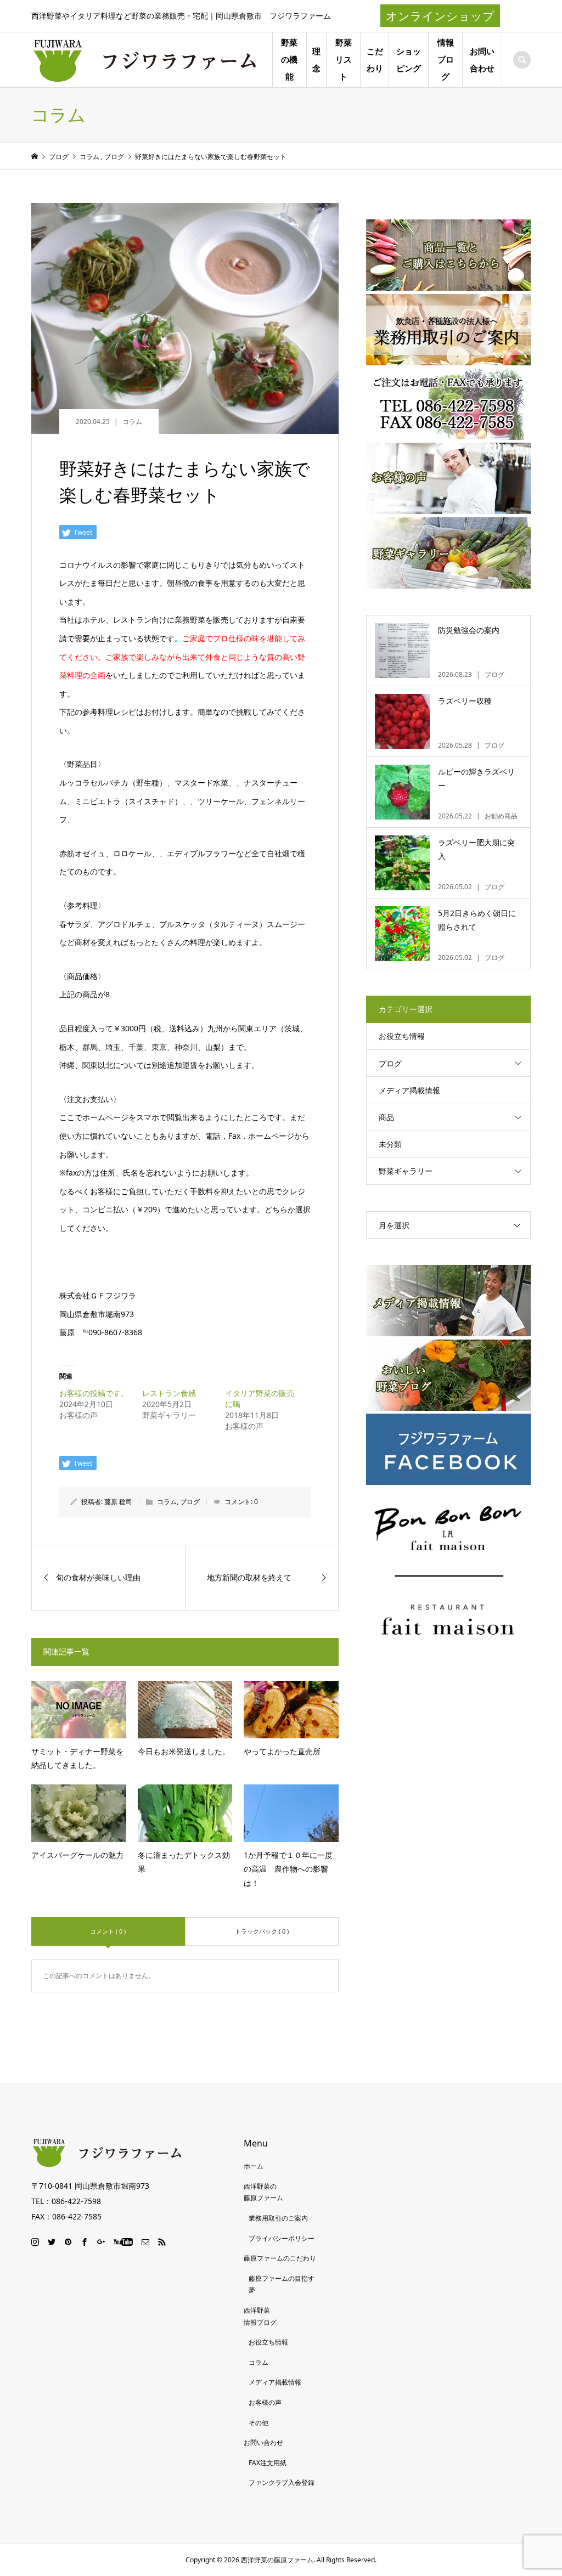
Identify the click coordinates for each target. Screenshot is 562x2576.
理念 (316, 60)
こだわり (375, 60)
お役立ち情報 (402, 1036)
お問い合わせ (482, 60)
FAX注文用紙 (268, 2463)
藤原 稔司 (118, 1502)
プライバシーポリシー (282, 2238)
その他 (258, 2423)
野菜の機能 (289, 60)
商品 (386, 1117)
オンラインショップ (440, 16)
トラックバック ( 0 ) (262, 1931)
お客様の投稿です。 (94, 1393)
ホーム (254, 2166)
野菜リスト (344, 60)
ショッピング (409, 60)
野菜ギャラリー (406, 1171)
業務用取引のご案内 (278, 2218)
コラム (132, 422)
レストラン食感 (169, 1393)
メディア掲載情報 (409, 1090)
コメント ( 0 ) (108, 1931)
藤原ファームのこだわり (280, 2258)
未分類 (390, 1144)
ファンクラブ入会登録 (282, 2482)
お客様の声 (265, 2402)
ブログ (190, 1502)
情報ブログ (446, 60)
